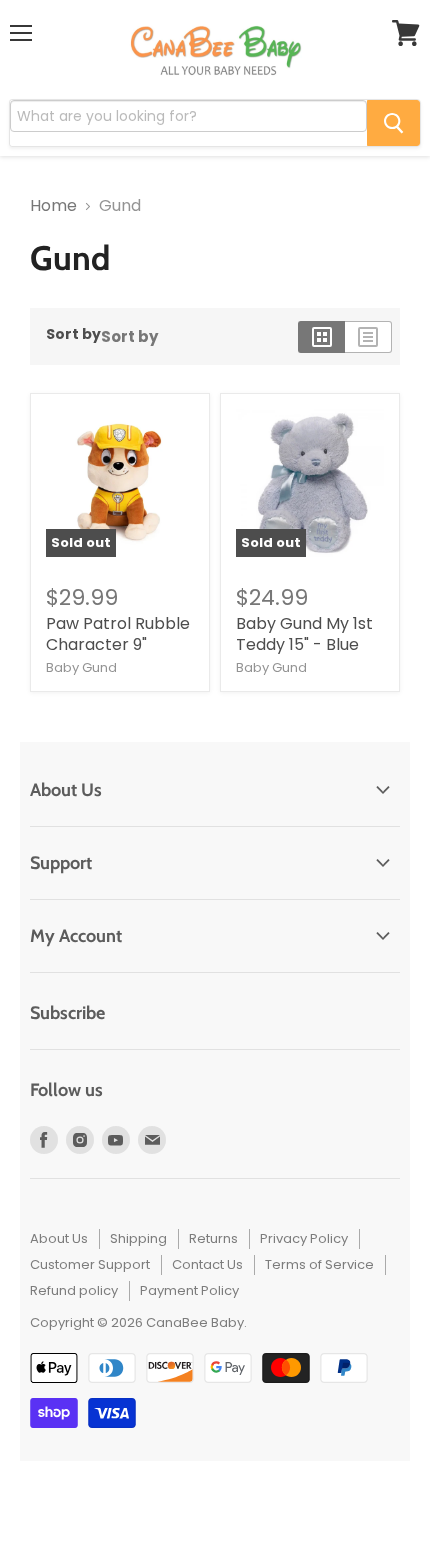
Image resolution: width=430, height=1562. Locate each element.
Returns (213, 1238)
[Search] (393, 123)
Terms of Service (319, 1264)
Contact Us (207, 1264)
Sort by (73, 334)
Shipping (138, 1238)
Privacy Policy (304, 1238)
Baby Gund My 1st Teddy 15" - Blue (304, 634)
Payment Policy (189, 1290)
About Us (59, 1238)
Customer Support (90, 1264)
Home (53, 206)
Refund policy (74, 1290)
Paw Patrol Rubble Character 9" (118, 634)
